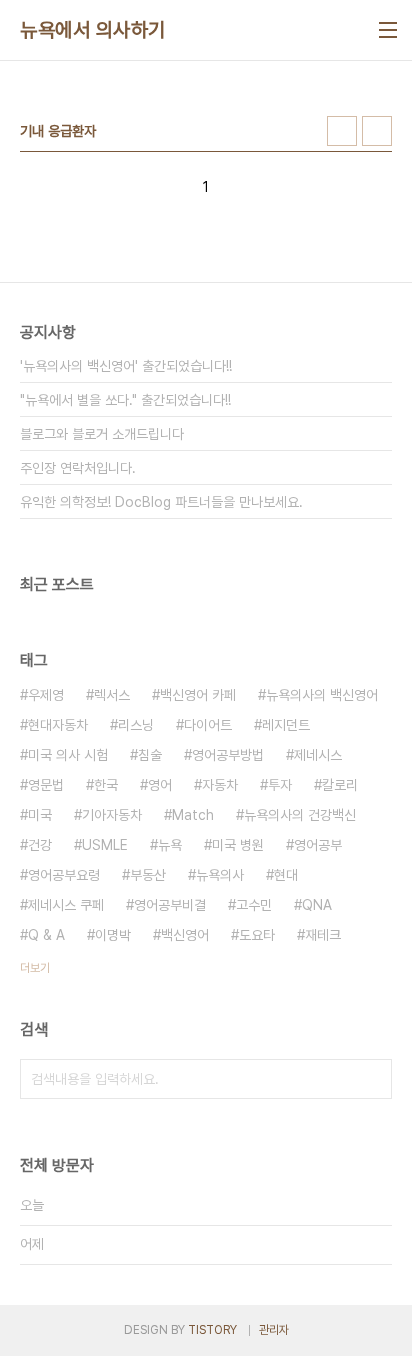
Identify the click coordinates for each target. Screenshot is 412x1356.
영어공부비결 (170, 905)
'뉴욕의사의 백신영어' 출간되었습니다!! (126, 366)
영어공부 (318, 845)
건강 (40, 845)
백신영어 (185, 935)
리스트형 (377, 131)
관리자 (274, 1330)
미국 (40, 815)
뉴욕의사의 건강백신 (300, 815)
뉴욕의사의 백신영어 (322, 695)
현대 (286, 875)
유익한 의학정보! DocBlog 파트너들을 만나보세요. (161, 502)
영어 (160, 785)
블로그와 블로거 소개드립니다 (102, 434)
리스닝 (136, 725)
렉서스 (112, 695)
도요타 (257, 935)
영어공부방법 (228, 755)
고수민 (254, 905)
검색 (372, 1079)
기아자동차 (112, 815)
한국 (106, 785)
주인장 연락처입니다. (78, 468)
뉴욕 (170, 845)
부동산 (148, 875)
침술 (150, 755)
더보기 (35, 968)
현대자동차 (58, 725)
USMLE (105, 845)
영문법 (46, 785)
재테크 (323, 935)
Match (193, 815)
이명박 (113, 935)
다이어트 (208, 725)
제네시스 (318, 755)
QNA (317, 905)
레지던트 (286, 725)
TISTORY (212, 1330)
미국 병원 (238, 845)
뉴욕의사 (220, 875)
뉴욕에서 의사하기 (93, 30)
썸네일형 (342, 131)
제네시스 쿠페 (66, 905)
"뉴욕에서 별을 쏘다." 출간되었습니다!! (125, 400)
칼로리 (340, 785)
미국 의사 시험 (68, 755)
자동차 (220, 785)
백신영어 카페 (198, 695)
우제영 (46, 695)
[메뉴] (388, 30)
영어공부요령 (64, 875)
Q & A (46, 935)
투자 (280, 785)
